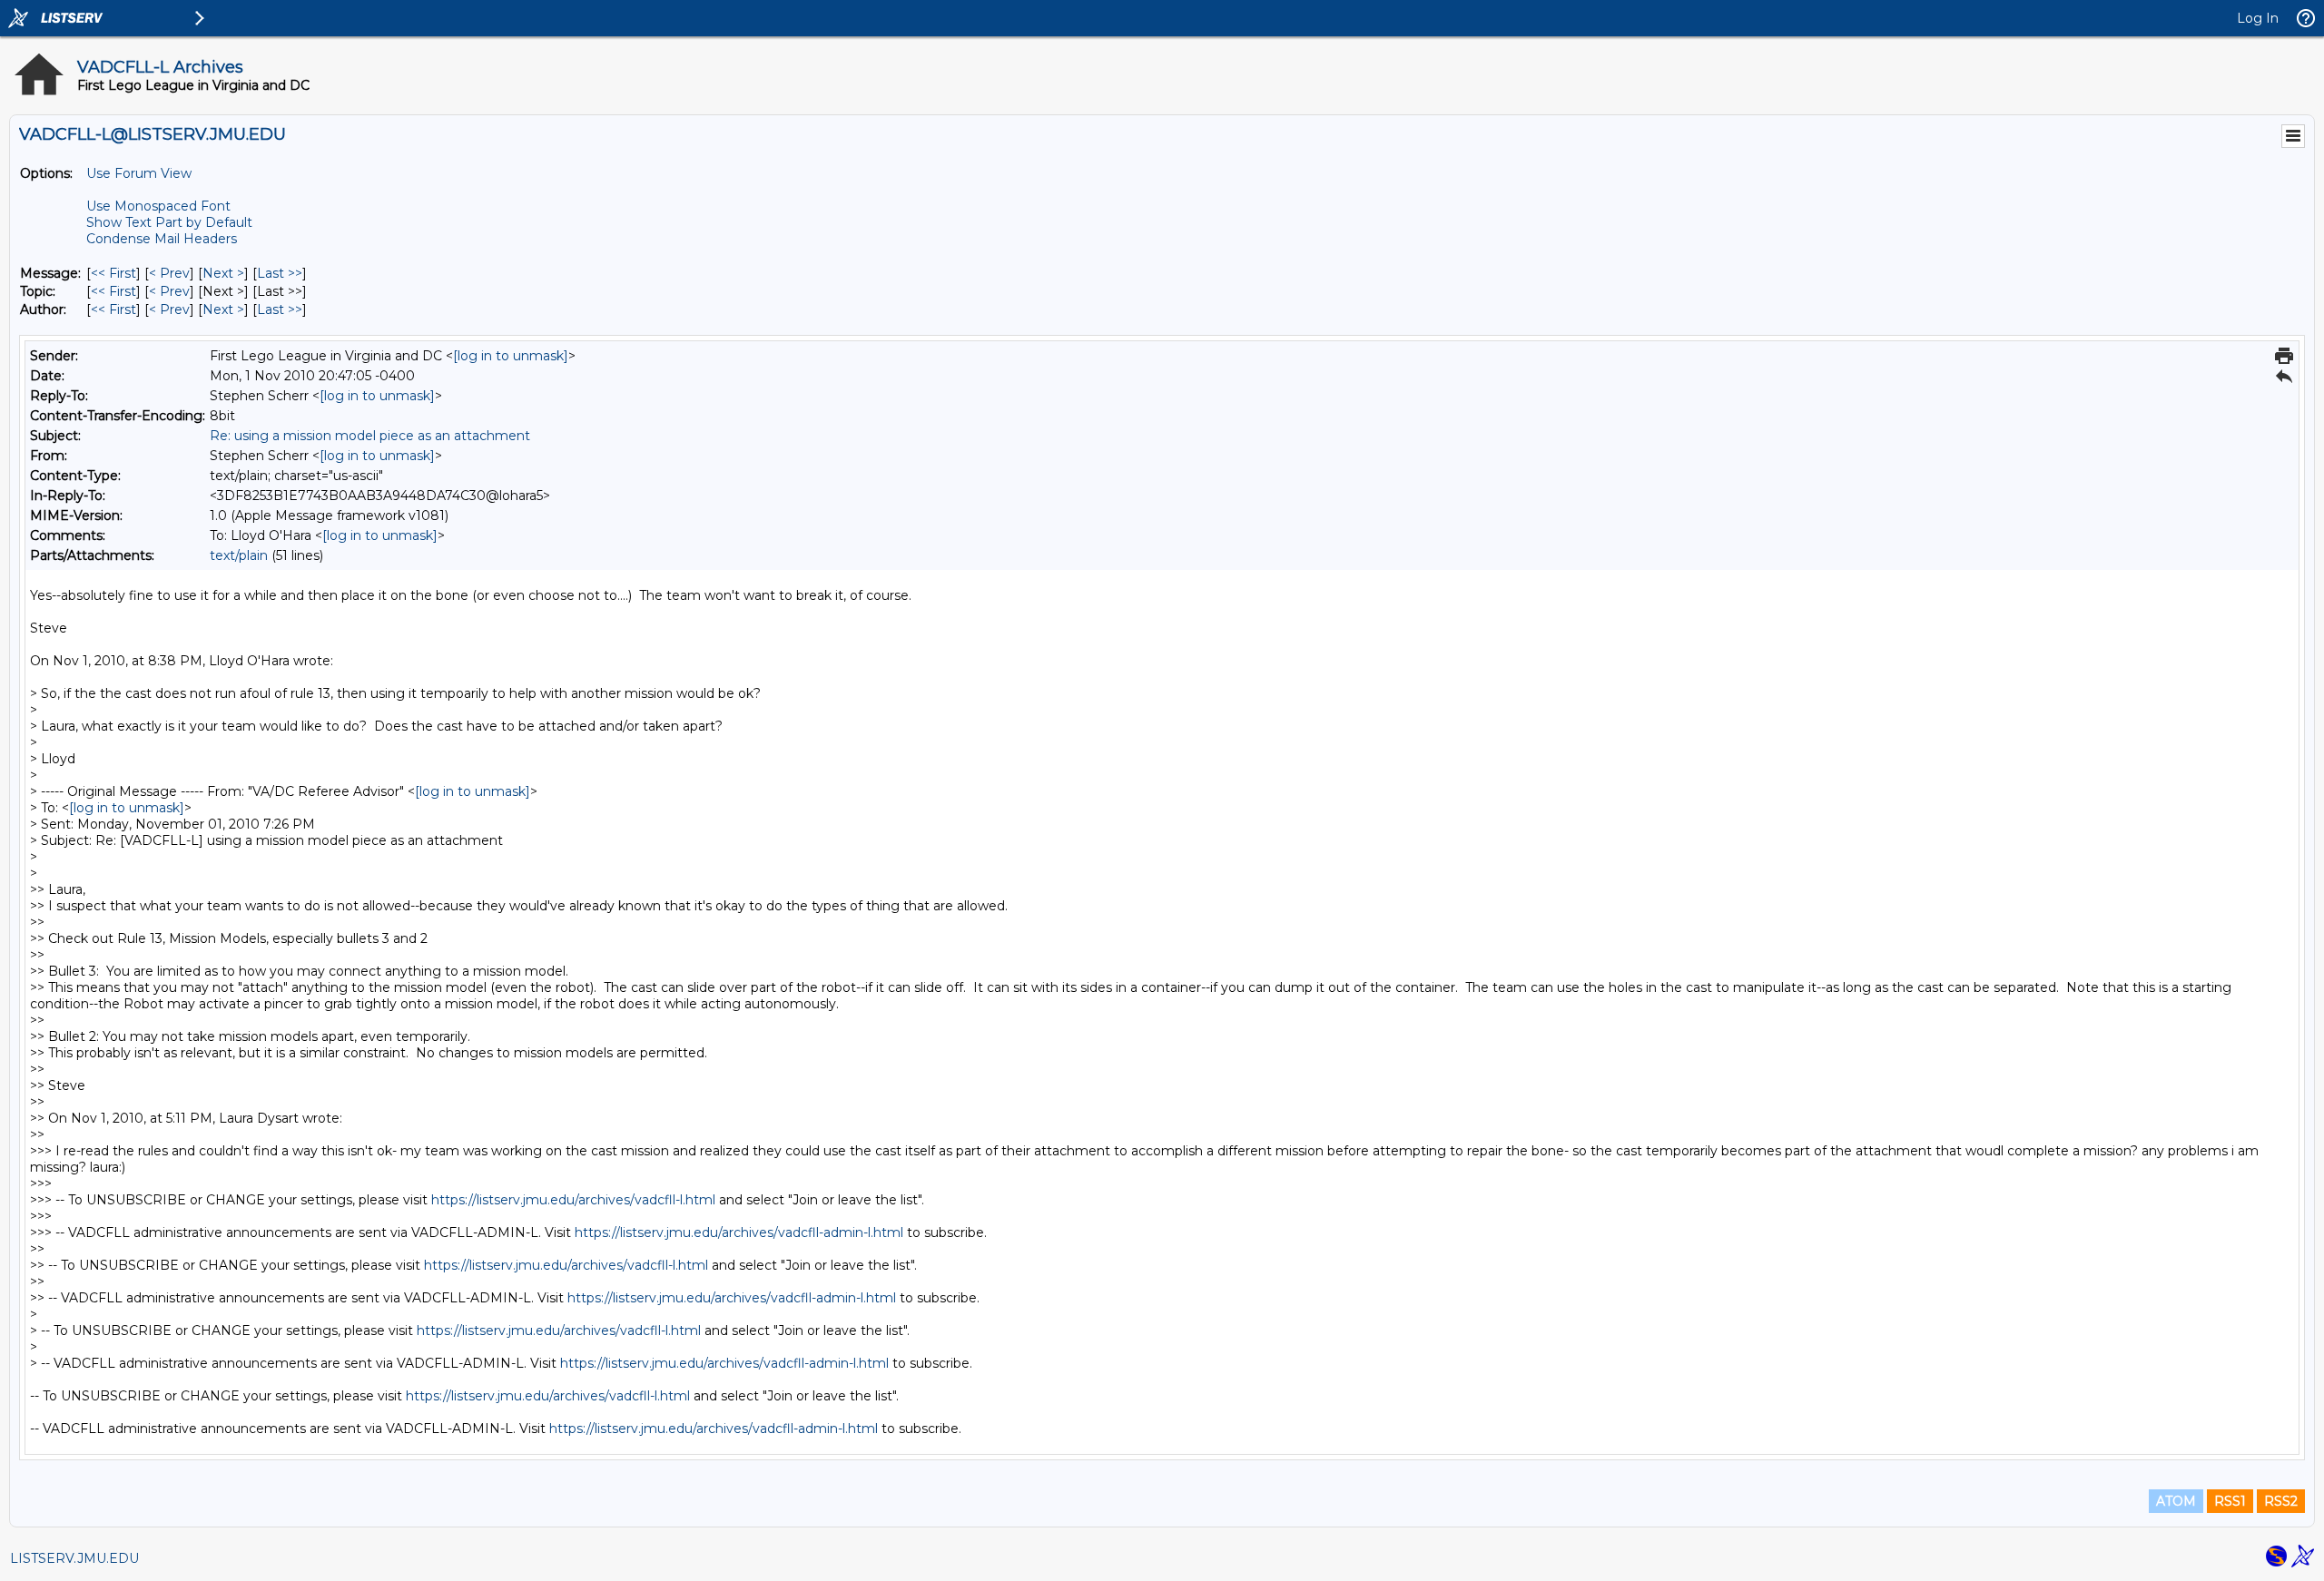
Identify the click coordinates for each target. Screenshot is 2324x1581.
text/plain (239, 555)
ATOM (2176, 1501)
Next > (223, 273)
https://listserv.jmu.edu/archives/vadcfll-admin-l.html (739, 1232)
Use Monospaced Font (158, 206)
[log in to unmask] (511, 356)
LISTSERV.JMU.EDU (74, 1558)
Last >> (280, 273)
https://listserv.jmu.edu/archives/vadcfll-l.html (573, 1200)
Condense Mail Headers (162, 239)
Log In (2258, 18)
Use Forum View (139, 173)
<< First (113, 273)
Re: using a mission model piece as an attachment (370, 436)
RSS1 (2230, 1501)
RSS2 (2281, 1501)
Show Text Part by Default (169, 222)
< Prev (169, 273)
